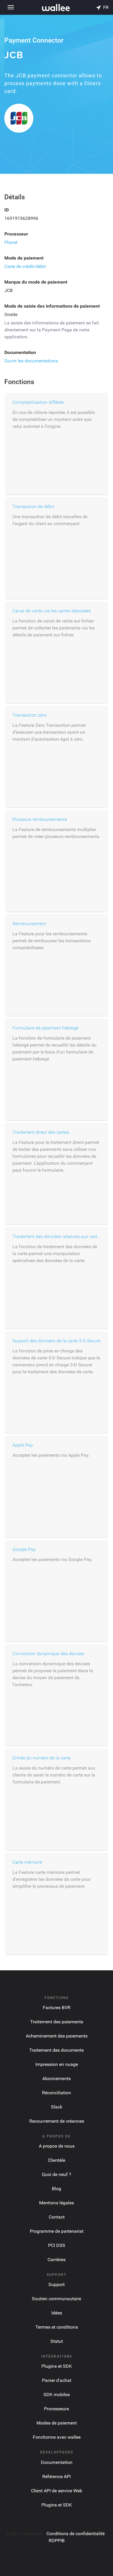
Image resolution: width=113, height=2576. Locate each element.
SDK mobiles (57, 2395)
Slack (57, 2107)
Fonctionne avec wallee (57, 2437)
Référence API (57, 2476)
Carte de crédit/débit (25, 266)
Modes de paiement (57, 2423)
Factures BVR (57, 2008)
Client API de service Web (57, 2491)
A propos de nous (57, 2146)
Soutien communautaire (57, 2299)
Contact (57, 2217)
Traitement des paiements (57, 2022)
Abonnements (57, 2078)
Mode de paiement (24, 258)
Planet (11, 242)
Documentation (20, 352)
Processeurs (57, 2409)
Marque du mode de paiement (36, 282)
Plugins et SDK (57, 2366)
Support (57, 2284)
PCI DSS (57, 2245)
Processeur (16, 234)
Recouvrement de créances (57, 2121)
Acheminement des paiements (57, 2036)
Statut (57, 2341)
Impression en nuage (57, 2064)
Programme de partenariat (57, 2231)
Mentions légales (57, 2203)
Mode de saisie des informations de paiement (52, 306)
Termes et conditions (57, 2327)
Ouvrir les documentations (31, 361)
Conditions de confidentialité (75, 2534)
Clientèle (57, 2160)
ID (7, 210)
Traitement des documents (57, 2050)
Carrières (57, 2260)
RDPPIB (57, 2541)
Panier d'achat (57, 2380)
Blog (57, 2189)
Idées (57, 2313)
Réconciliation (57, 2093)
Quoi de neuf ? (57, 2174)
